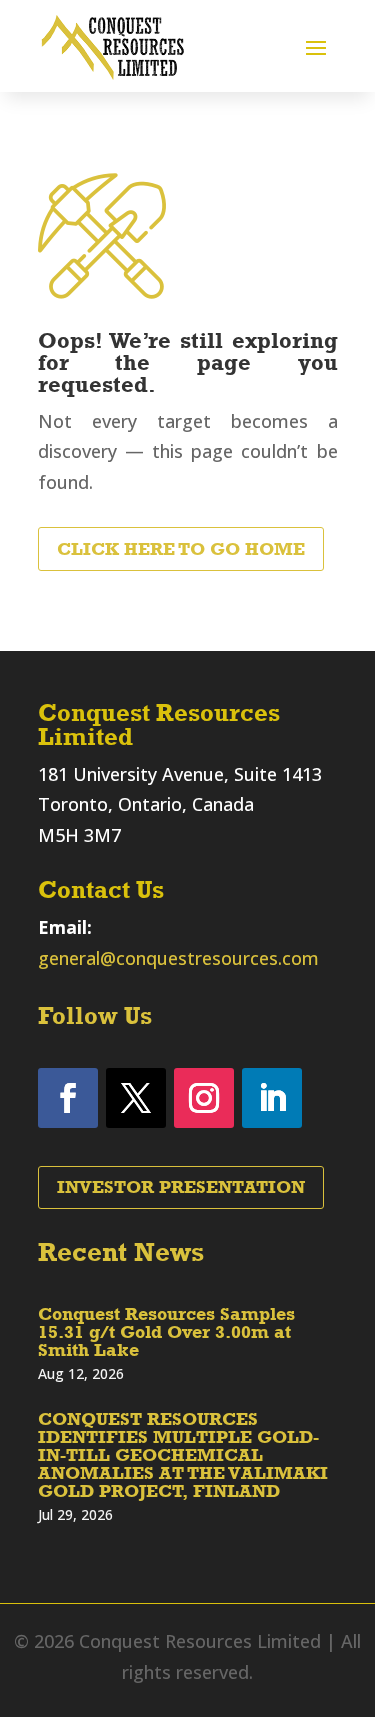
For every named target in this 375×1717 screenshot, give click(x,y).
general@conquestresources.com (178, 958)
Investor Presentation (181, 1187)
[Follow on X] (136, 1098)
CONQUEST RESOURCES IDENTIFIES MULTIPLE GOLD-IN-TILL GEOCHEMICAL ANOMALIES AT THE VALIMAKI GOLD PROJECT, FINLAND (183, 1455)
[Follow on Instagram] (204, 1098)
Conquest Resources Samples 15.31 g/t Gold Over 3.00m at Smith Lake (166, 1332)
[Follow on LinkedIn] (272, 1098)
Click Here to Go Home (181, 549)
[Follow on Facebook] (68, 1098)
